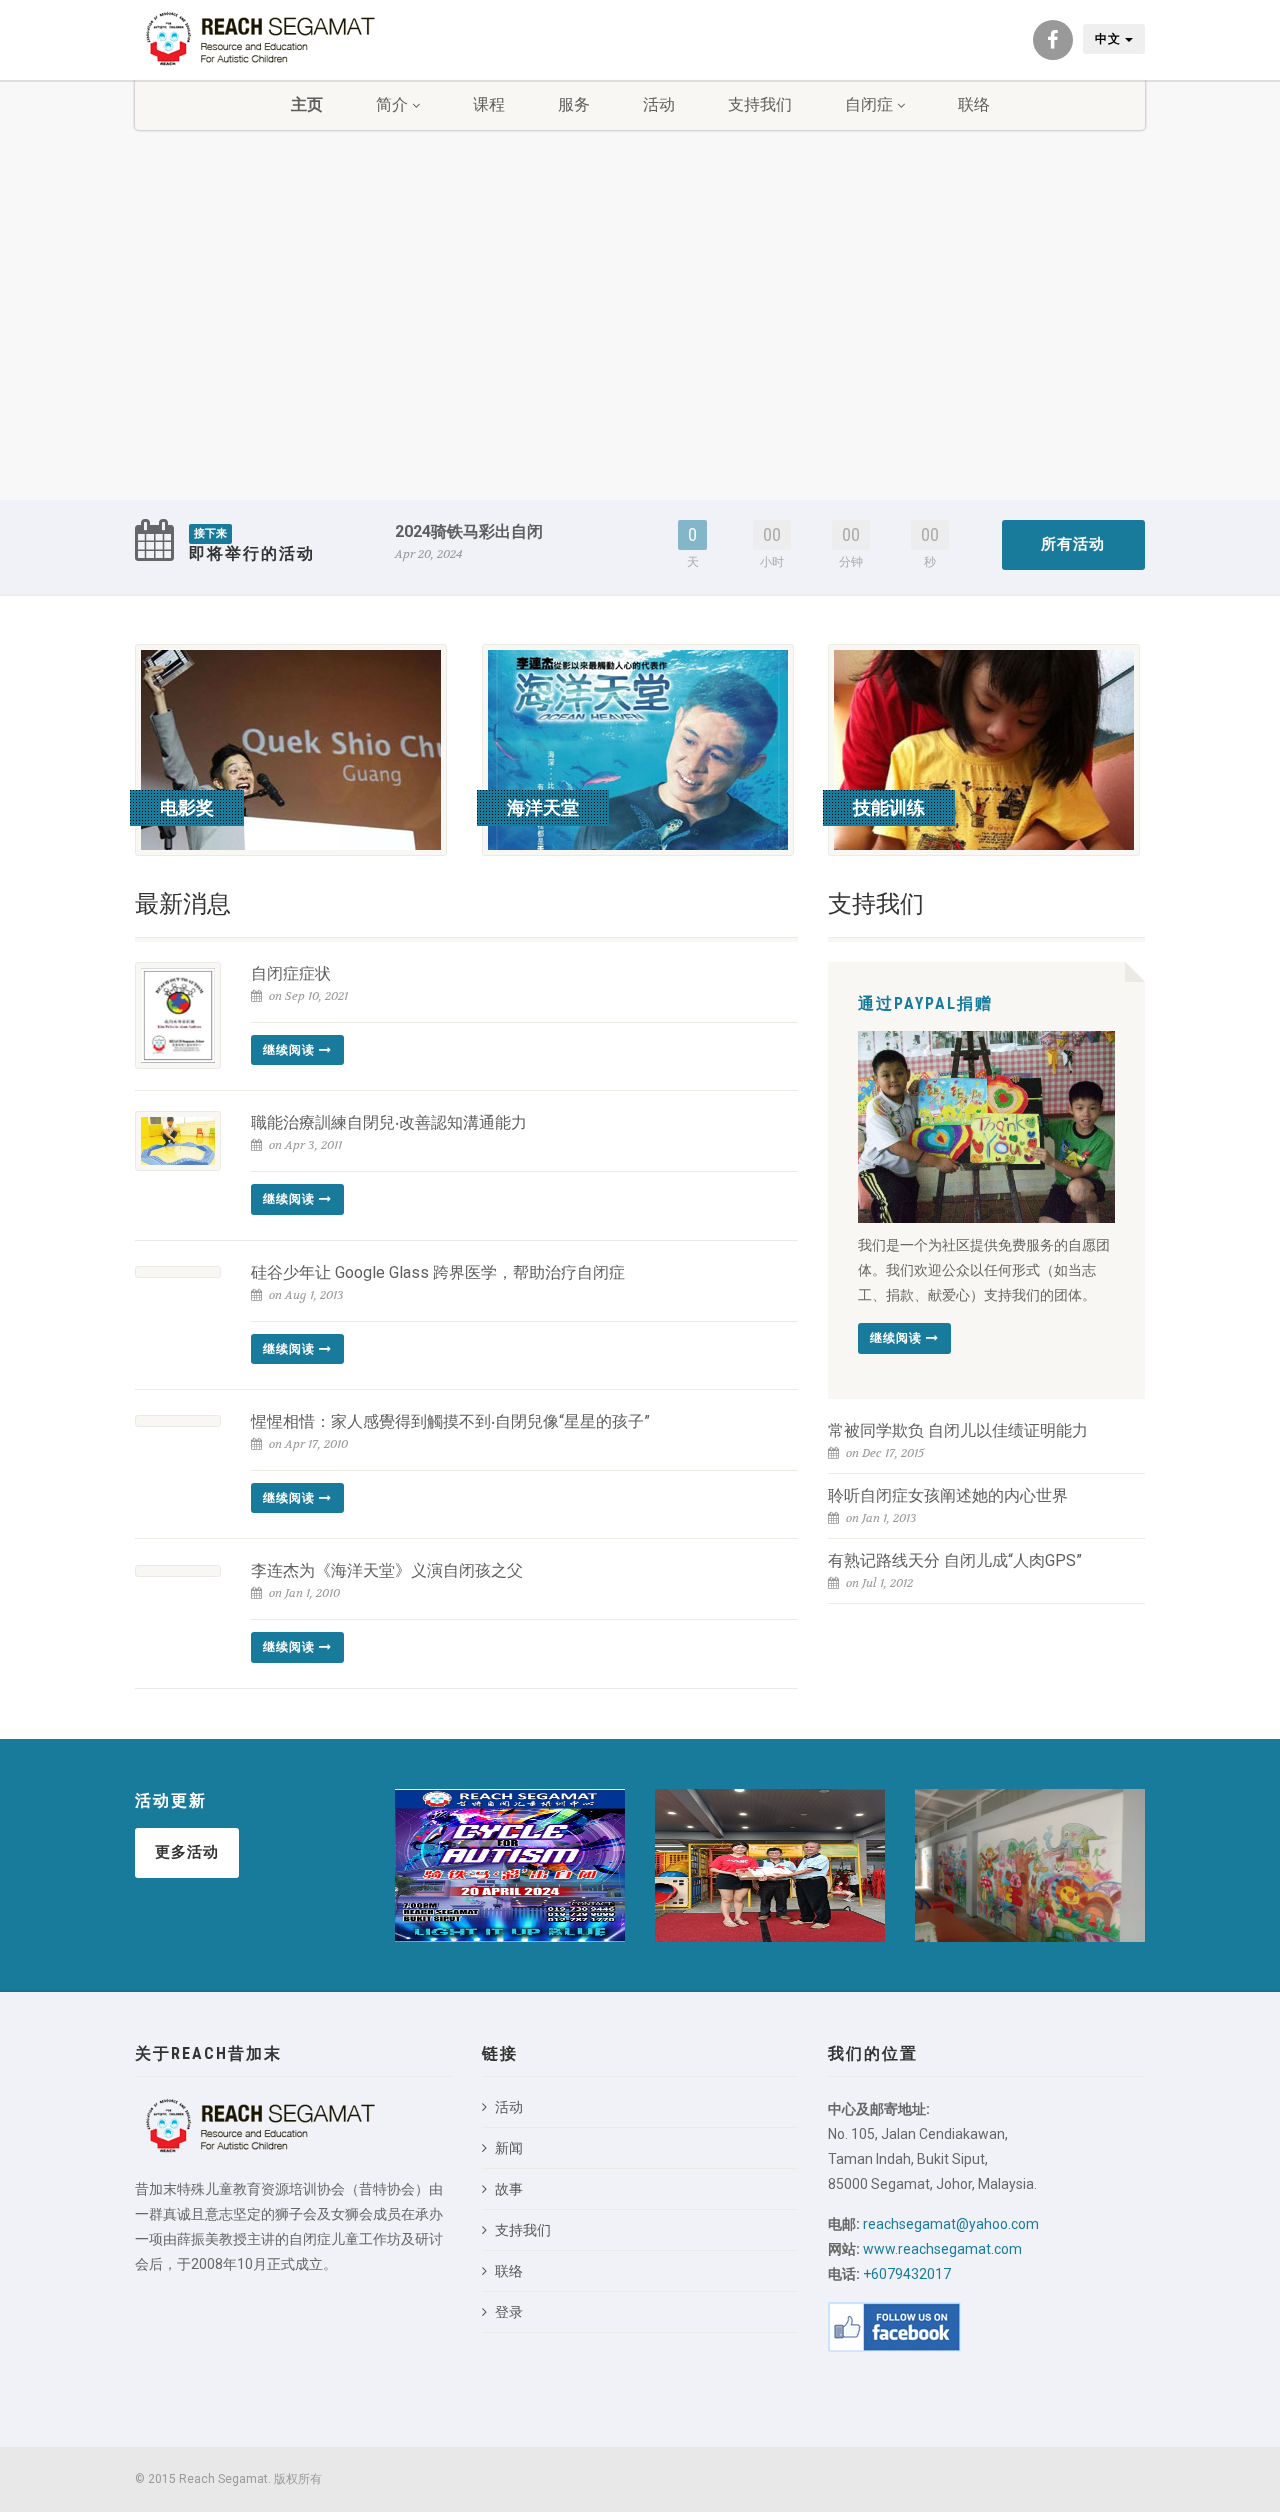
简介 (392, 104)
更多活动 (187, 1852)
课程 (489, 104)
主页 (307, 104)
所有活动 (1073, 544)
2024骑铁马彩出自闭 (469, 531)
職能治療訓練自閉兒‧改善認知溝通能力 (389, 1122)
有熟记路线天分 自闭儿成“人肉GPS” (955, 1560)
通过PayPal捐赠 (925, 1003)
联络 (974, 104)
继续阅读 (291, 1050)
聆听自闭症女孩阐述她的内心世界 (948, 1495)
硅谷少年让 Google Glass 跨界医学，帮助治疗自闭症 (438, 1272)
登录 (509, 2312)
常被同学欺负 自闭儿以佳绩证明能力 (958, 1430)
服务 (574, 104)
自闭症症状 (291, 973)
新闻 (509, 2148)
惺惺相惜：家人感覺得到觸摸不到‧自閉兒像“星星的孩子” (450, 1421)
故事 (509, 2189)
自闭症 (869, 104)
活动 (659, 104)
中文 (1110, 39)
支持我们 (760, 104)
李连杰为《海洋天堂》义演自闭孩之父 (387, 1570)
